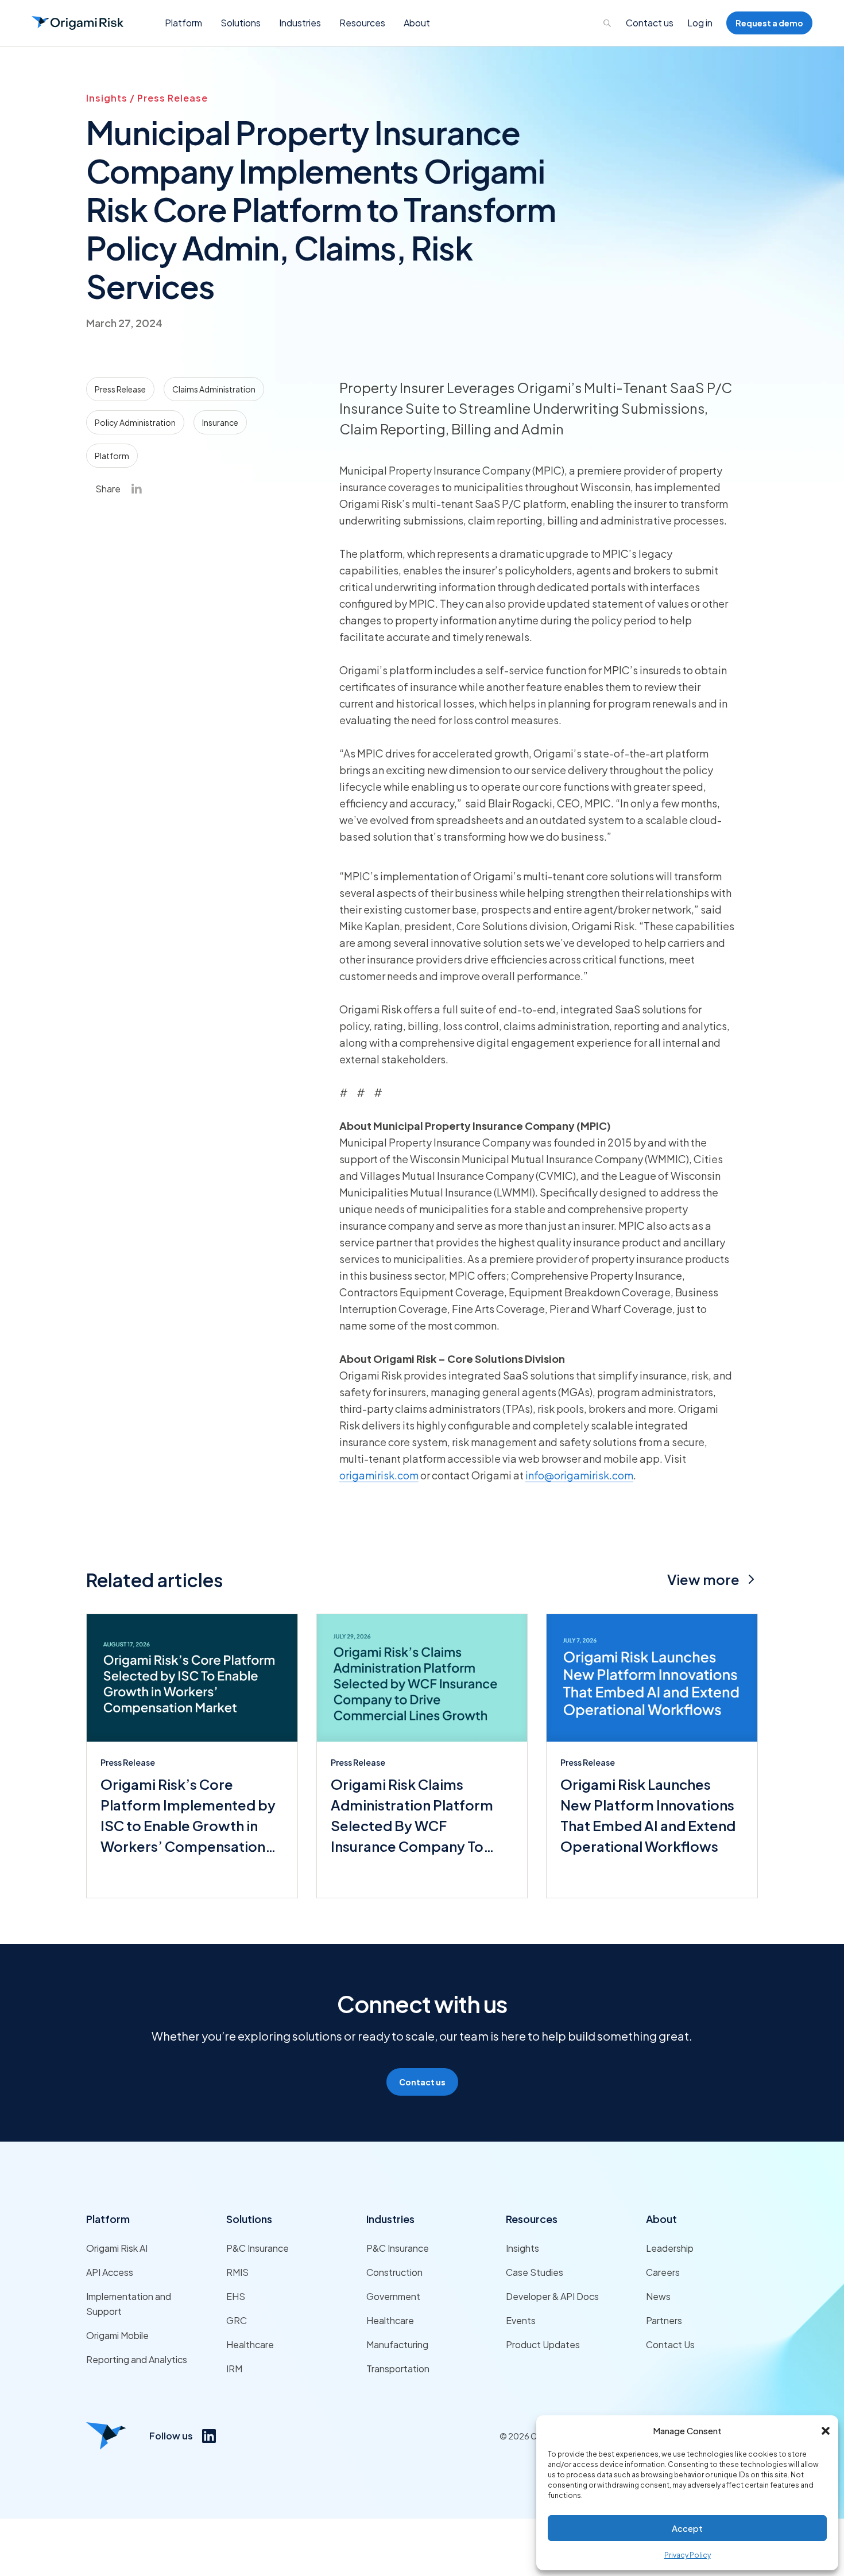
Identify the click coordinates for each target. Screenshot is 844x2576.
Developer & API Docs (552, 2296)
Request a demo (769, 23)
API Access (110, 2272)
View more (703, 1579)
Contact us (650, 23)
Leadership (670, 2248)
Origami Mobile (117, 2335)
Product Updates (543, 2344)
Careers (663, 2272)
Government (393, 2296)
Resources (532, 2219)
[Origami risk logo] (106, 2436)
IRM (234, 2369)
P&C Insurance (258, 2248)
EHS (236, 2296)
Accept (687, 2528)
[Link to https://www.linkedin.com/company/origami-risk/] (209, 2436)
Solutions (249, 2219)
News (658, 2296)
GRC (237, 2320)
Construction (394, 2272)
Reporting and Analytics (137, 2359)
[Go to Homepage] (78, 23)
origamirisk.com (379, 1475)
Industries (390, 2219)
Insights (522, 2248)
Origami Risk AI (117, 2248)
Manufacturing (397, 2344)
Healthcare (250, 2344)
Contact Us (670, 2344)
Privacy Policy (688, 2555)
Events (521, 2320)
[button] (826, 2431)
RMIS (237, 2272)
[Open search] (607, 23)
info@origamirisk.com (579, 1475)
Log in (700, 23)
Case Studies (535, 2272)
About (661, 2219)
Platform (108, 2219)
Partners (664, 2320)
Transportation (398, 2369)
